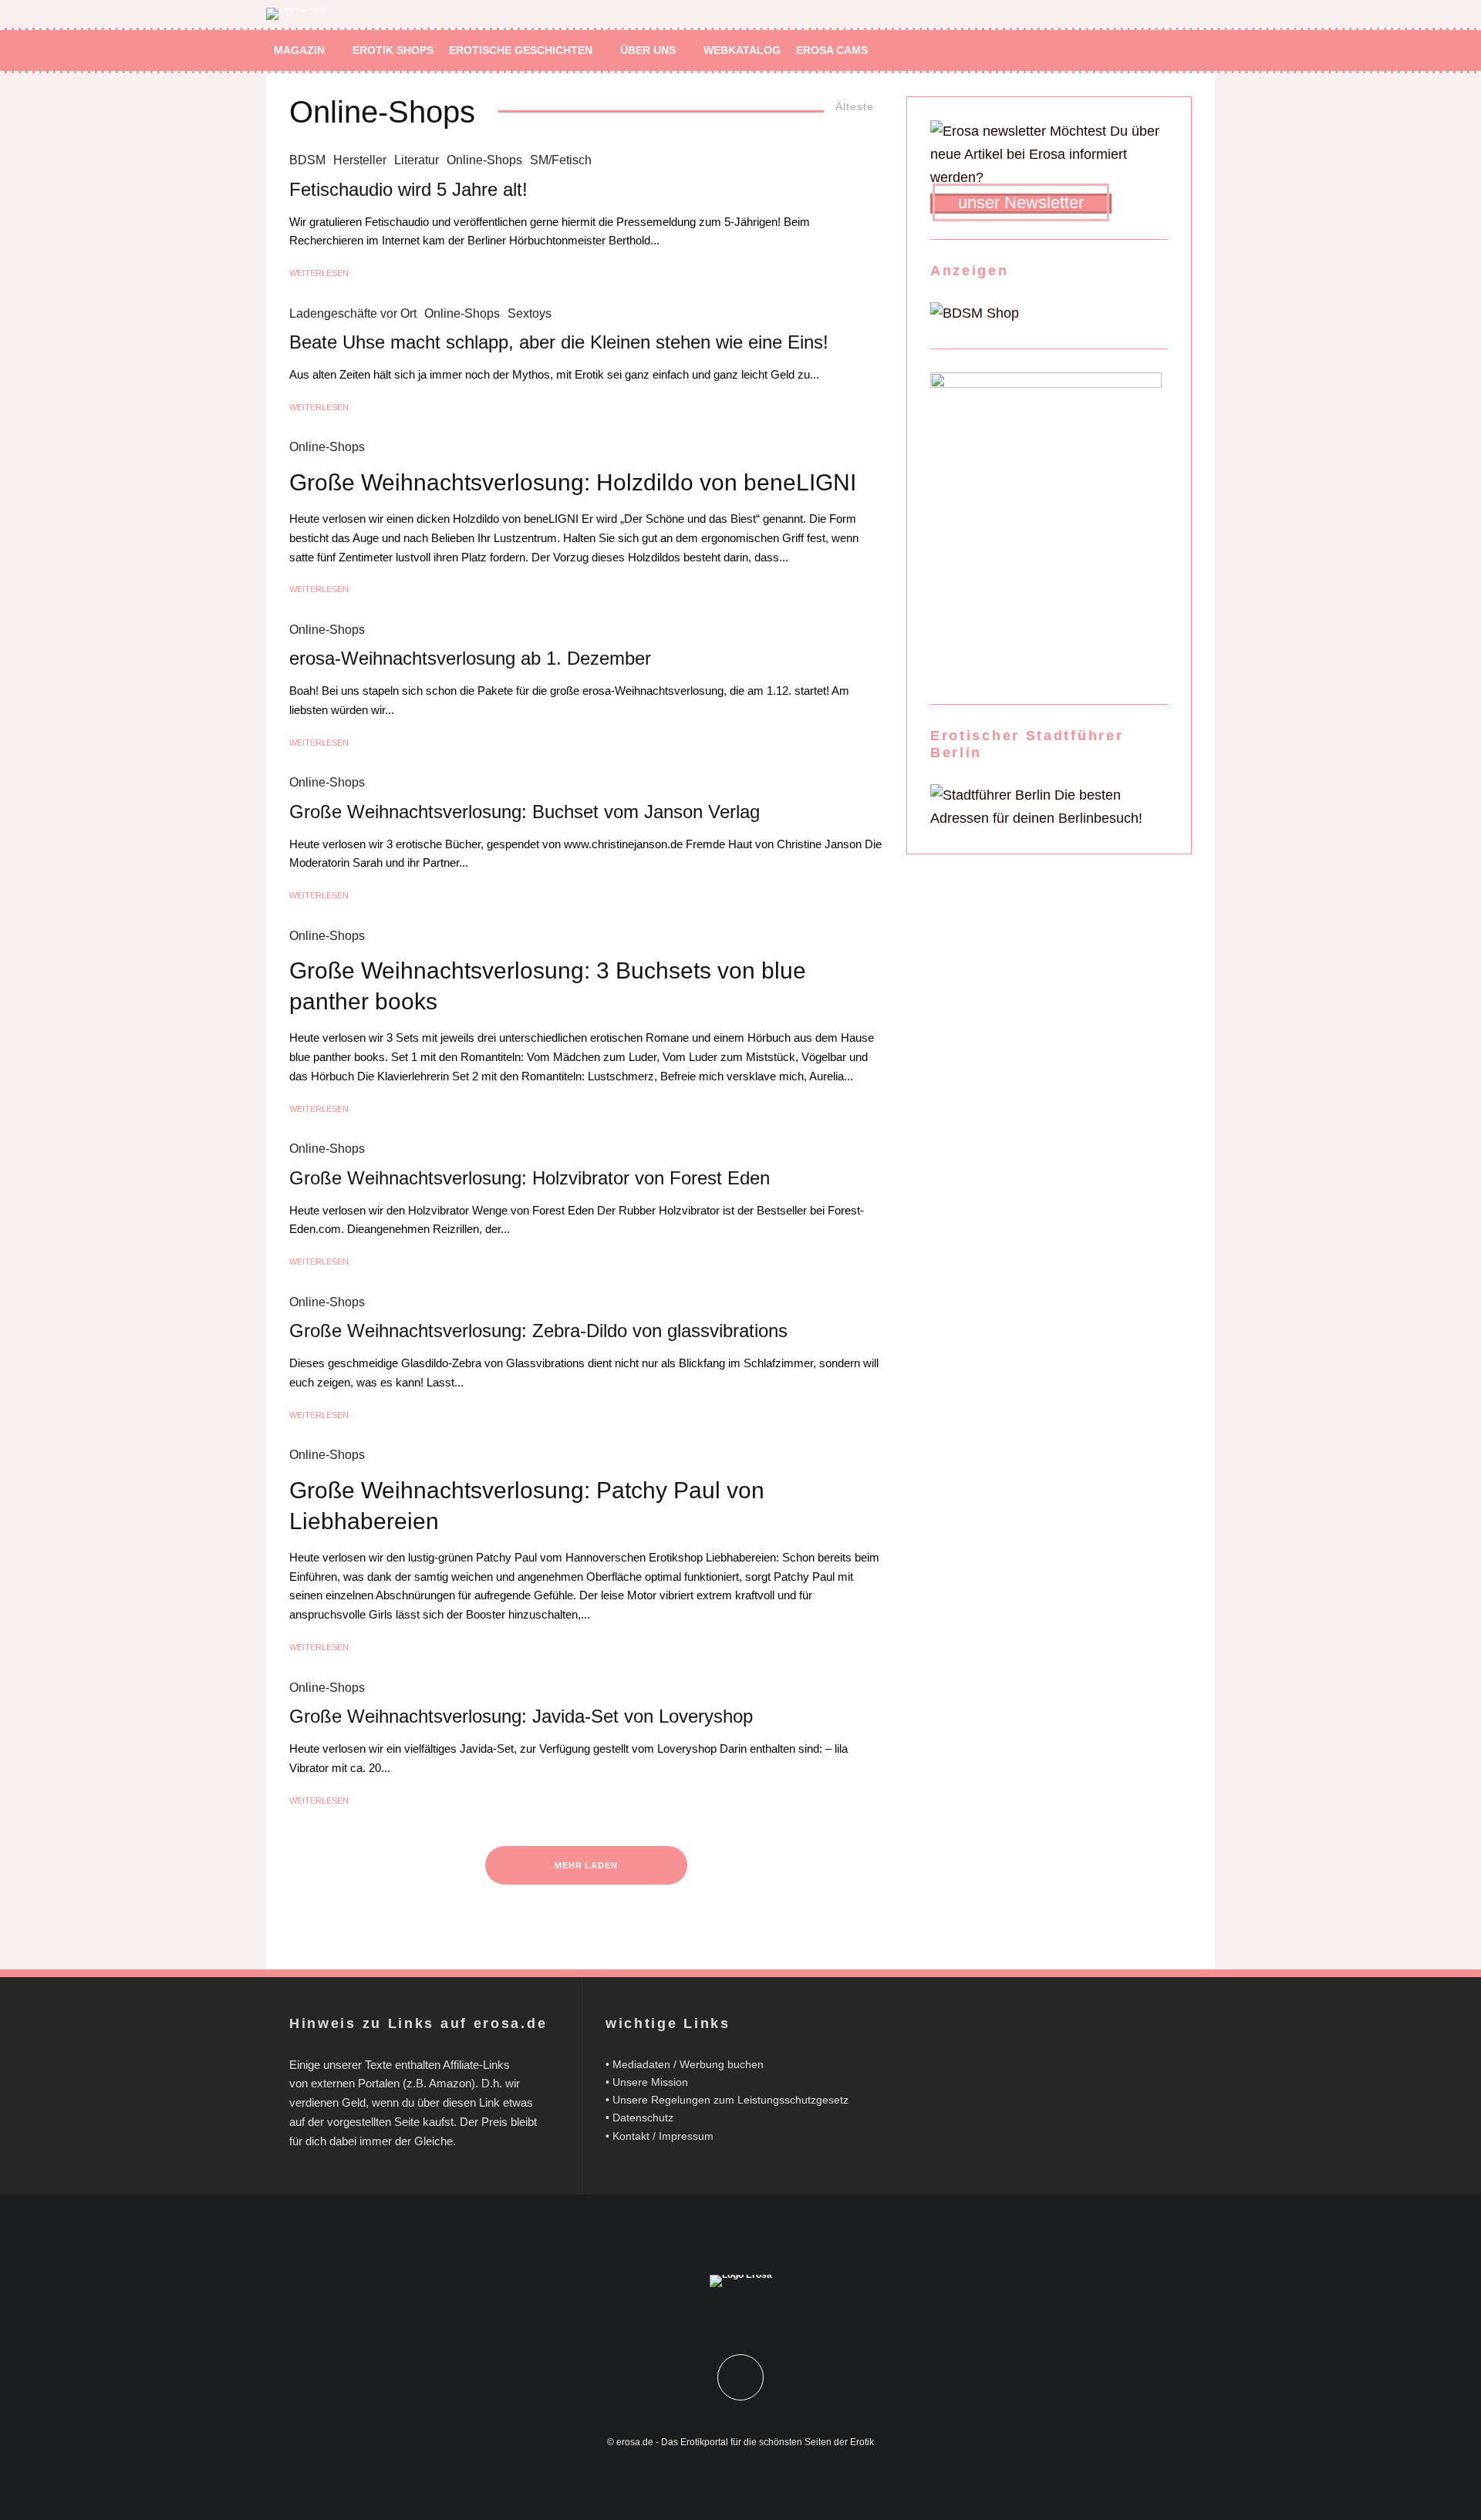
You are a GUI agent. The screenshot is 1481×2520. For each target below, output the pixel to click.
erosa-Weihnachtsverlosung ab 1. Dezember (470, 658)
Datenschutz (643, 2117)
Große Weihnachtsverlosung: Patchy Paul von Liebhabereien (527, 1506)
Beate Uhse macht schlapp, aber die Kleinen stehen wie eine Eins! (559, 342)
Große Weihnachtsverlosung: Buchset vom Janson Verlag (525, 812)
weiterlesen (319, 273)
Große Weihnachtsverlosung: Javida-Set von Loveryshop (521, 1716)
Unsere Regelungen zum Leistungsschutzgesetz (730, 2100)
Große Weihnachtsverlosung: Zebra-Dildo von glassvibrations (538, 1331)
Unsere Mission (650, 2082)
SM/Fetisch (561, 160)
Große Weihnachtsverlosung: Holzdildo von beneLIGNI (573, 482)
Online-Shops (484, 160)
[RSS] (1181, 51)
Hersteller (360, 160)
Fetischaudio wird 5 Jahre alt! (408, 189)
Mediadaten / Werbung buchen (688, 2064)
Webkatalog (742, 50)
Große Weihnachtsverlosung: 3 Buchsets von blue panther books (548, 986)
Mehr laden (587, 1865)
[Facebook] (1137, 51)
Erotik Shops (393, 50)
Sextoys (530, 313)
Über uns (648, 50)
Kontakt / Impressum (663, 2136)
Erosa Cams (832, 50)
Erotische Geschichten (521, 50)
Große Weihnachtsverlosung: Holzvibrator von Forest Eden (530, 1178)
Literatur (417, 160)
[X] (1159, 51)
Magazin (299, 50)
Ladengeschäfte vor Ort (353, 313)
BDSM (307, 160)
